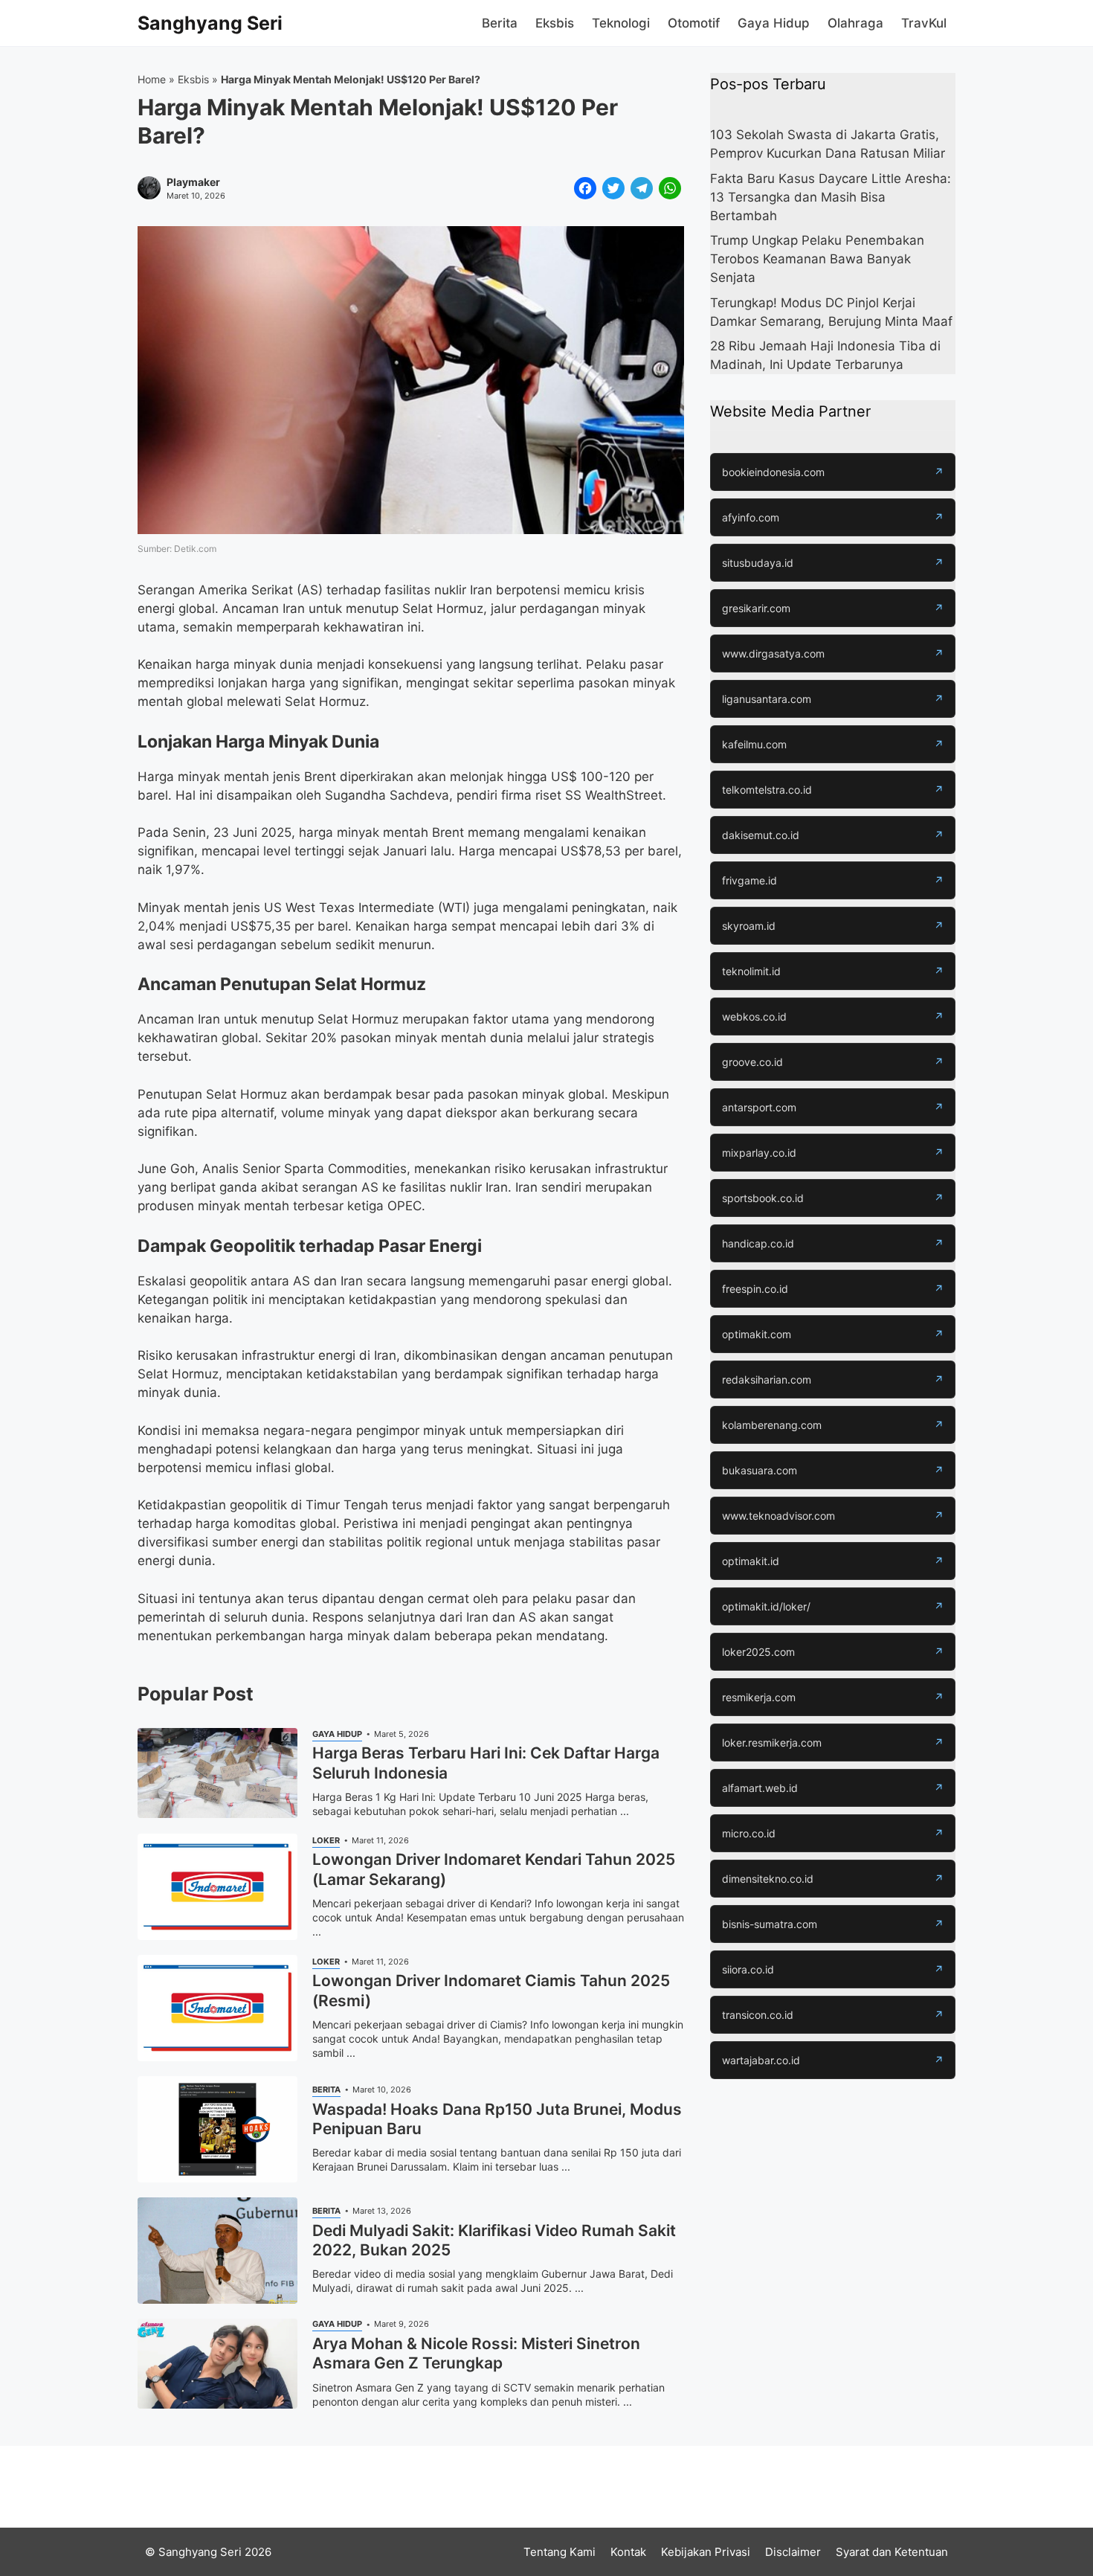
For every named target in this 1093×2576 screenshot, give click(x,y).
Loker (326, 1840)
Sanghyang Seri (210, 23)
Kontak (628, 2552)
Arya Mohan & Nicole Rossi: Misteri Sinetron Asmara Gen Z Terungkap (476, 2353)
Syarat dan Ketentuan (892, 2552)
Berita (500, 23)
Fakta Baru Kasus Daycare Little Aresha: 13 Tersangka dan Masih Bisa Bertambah (831, 197)
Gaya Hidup (774, 23)
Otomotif (694, 23)
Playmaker (193, 182)
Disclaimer (793, 2552)
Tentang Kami (560, 2552)
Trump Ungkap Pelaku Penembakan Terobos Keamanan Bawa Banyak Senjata (817, 259)
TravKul (924, 23)
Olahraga (855, 23)
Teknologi (621, 23)
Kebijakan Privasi (706, 2552)
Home (152, 79)
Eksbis (555, 23)
